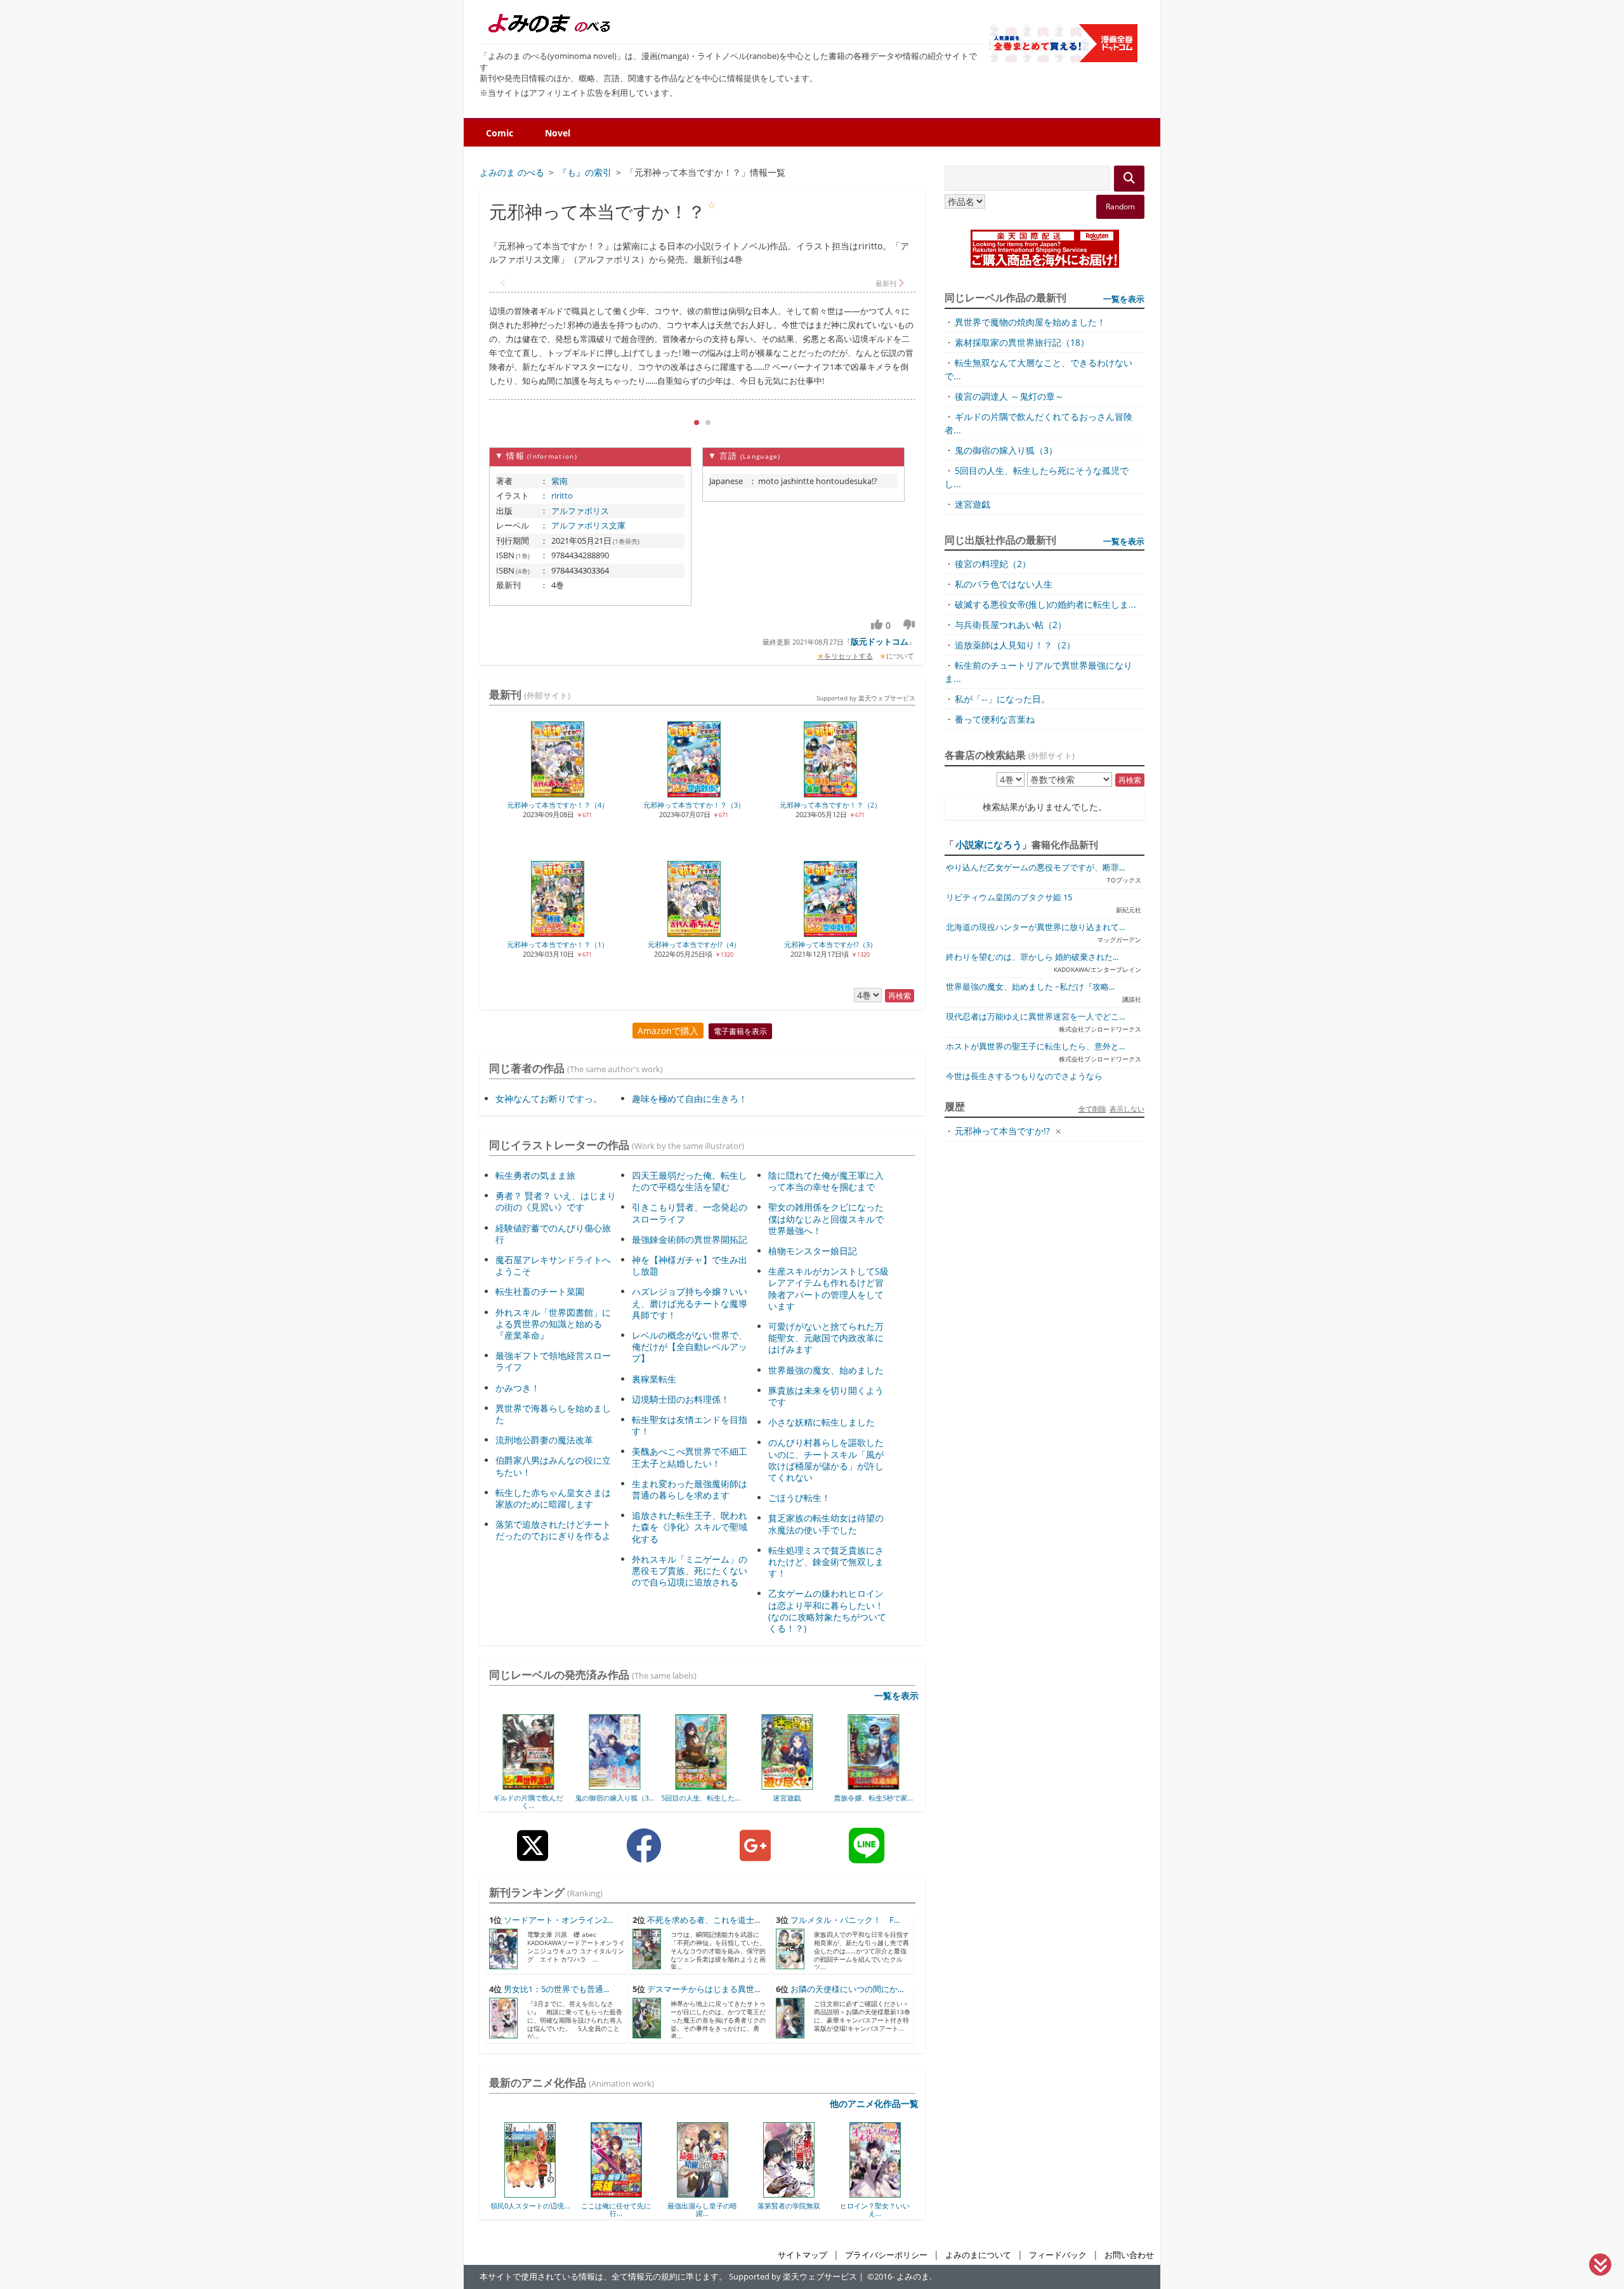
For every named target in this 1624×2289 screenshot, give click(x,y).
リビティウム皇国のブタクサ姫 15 (1009, 897)
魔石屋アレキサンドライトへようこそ (553, 1265)
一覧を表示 (896, 1695)
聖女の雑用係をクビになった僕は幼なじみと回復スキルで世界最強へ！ (826, 1218)
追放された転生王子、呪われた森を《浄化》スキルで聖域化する (690, 1527)
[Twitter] (533, 1855)
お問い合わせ (1129, 2255)
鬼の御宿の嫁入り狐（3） (1006, 450)
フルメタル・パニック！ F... (845, 1920)
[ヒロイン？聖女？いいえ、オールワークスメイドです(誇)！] (789, 2193)
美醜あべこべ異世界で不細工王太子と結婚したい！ (690, 1457)
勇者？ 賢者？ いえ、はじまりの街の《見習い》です (556, 1201)
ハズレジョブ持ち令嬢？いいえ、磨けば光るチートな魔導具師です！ (690, 1303)
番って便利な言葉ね (995, 719)
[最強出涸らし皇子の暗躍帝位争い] (616, 2193)
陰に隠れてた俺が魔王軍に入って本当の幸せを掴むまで (826, 1181)
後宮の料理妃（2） (993, 564)
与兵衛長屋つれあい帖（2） (1011, 625)
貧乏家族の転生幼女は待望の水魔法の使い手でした (826, 1524)
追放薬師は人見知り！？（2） (1015, 645)
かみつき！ (518, 1388)
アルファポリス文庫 (588, 525)
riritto (562, 495)
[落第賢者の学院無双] (703, 2193)
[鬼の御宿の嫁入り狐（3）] (530, 1785)
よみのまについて (978, 2255)
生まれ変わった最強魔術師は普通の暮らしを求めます (690, 1489)
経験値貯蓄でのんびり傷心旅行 (553, 1234)
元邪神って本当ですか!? (1002, 1131)
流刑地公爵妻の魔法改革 (544, 1440)
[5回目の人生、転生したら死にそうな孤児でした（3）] (616, 1785)
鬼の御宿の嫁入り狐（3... (530, 1798)
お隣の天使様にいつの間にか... (847, 1989)
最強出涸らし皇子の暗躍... (616, 2209)
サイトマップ (802, 2255)
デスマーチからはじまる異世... (704, 1989)
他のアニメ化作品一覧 (874, 2103)
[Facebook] (644, 1855)
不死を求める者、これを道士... (704, 1920)
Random (1120, 207)
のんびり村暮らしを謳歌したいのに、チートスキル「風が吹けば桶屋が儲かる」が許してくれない (826, 1460)
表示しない (1127, 1109)
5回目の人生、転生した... (616, 1798)
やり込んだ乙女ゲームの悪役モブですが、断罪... (1035, 868)
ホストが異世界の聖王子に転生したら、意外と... (1035, 1046)
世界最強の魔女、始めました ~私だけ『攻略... (1030, 987)
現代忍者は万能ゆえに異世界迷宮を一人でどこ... (1035, 1017)
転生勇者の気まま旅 (535, 1175)
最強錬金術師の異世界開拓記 (690, 1239)
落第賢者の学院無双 (703, 2206)
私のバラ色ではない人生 (1004, 584)
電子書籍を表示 (740, 1031)
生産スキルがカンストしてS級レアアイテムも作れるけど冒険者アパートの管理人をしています (828, 1289)
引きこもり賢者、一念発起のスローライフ (690, 1213)
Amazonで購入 (668, 1031)
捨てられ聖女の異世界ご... (875, 2209)
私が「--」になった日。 (1002, 699)
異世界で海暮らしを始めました (553, 1414)
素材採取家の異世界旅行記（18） (1022, 342)
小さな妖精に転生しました (822, 1422)
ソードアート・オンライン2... (558, 1920)
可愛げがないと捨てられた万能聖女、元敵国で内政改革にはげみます (826, 1338)
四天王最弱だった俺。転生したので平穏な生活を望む (690, 1181)
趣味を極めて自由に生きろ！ (690, 1099)
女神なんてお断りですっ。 (549, 1099)
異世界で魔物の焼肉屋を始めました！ (1030, 322)
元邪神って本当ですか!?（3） (830, 944)
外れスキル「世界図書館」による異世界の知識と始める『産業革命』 (553, 1324)
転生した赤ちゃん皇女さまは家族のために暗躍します (553, 1498)
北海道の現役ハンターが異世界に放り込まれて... (1035, 927)
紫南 (560, 481)
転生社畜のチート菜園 (540, 1291)
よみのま (913, 2277)
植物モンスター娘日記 (813, 1251)
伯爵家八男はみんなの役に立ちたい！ (553, 1466)
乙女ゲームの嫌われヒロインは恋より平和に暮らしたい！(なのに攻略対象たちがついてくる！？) (827, 1611)
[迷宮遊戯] (703, 1785)
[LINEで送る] (867, 1855)
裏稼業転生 (654, 1379)
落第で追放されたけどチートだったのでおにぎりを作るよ (553, 1530)
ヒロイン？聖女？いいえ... (789, 2209)
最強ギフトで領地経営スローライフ (553, 1361)
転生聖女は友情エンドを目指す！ (690, 1425)
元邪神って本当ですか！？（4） (558, 805)
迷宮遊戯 (702, 1798)
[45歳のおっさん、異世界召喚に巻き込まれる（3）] (875, 1785)
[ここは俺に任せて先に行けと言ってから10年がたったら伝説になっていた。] (530, 2193)
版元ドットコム (880, 641)
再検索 (900, 996)
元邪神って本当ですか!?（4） (694, 944)
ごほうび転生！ (799, 1498)
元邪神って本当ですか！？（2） (830, 805)
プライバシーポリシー (886, 2255)
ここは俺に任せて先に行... (530, 2209)
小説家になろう (989, 844)
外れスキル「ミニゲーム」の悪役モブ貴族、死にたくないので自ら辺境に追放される (690, 1571)
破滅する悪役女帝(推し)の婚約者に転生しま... (1045, 604)
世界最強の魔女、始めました (826, 1370)
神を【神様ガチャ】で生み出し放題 (690, 1265)
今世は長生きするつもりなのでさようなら (1024, 1076)
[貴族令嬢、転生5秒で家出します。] (789, 1785)
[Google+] (755, 1855)
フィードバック (1058, 2255)
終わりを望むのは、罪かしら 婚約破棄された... (1032, 957)
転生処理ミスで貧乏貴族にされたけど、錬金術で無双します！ (826, 1562)
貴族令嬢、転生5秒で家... (789, 1798)
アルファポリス (580, 511)
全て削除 (1092, 1109)
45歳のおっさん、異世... (875, 1798)
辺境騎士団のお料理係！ (681, 1399)
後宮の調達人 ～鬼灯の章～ (1009, 396)
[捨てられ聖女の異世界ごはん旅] (875, 2193)
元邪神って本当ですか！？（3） (694, 805)
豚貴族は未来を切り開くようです (826, 1396)
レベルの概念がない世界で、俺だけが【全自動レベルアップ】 (690, 1347)
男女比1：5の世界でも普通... (556, 1989)
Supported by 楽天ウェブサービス (866, 698)
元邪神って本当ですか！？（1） (558, 944)
